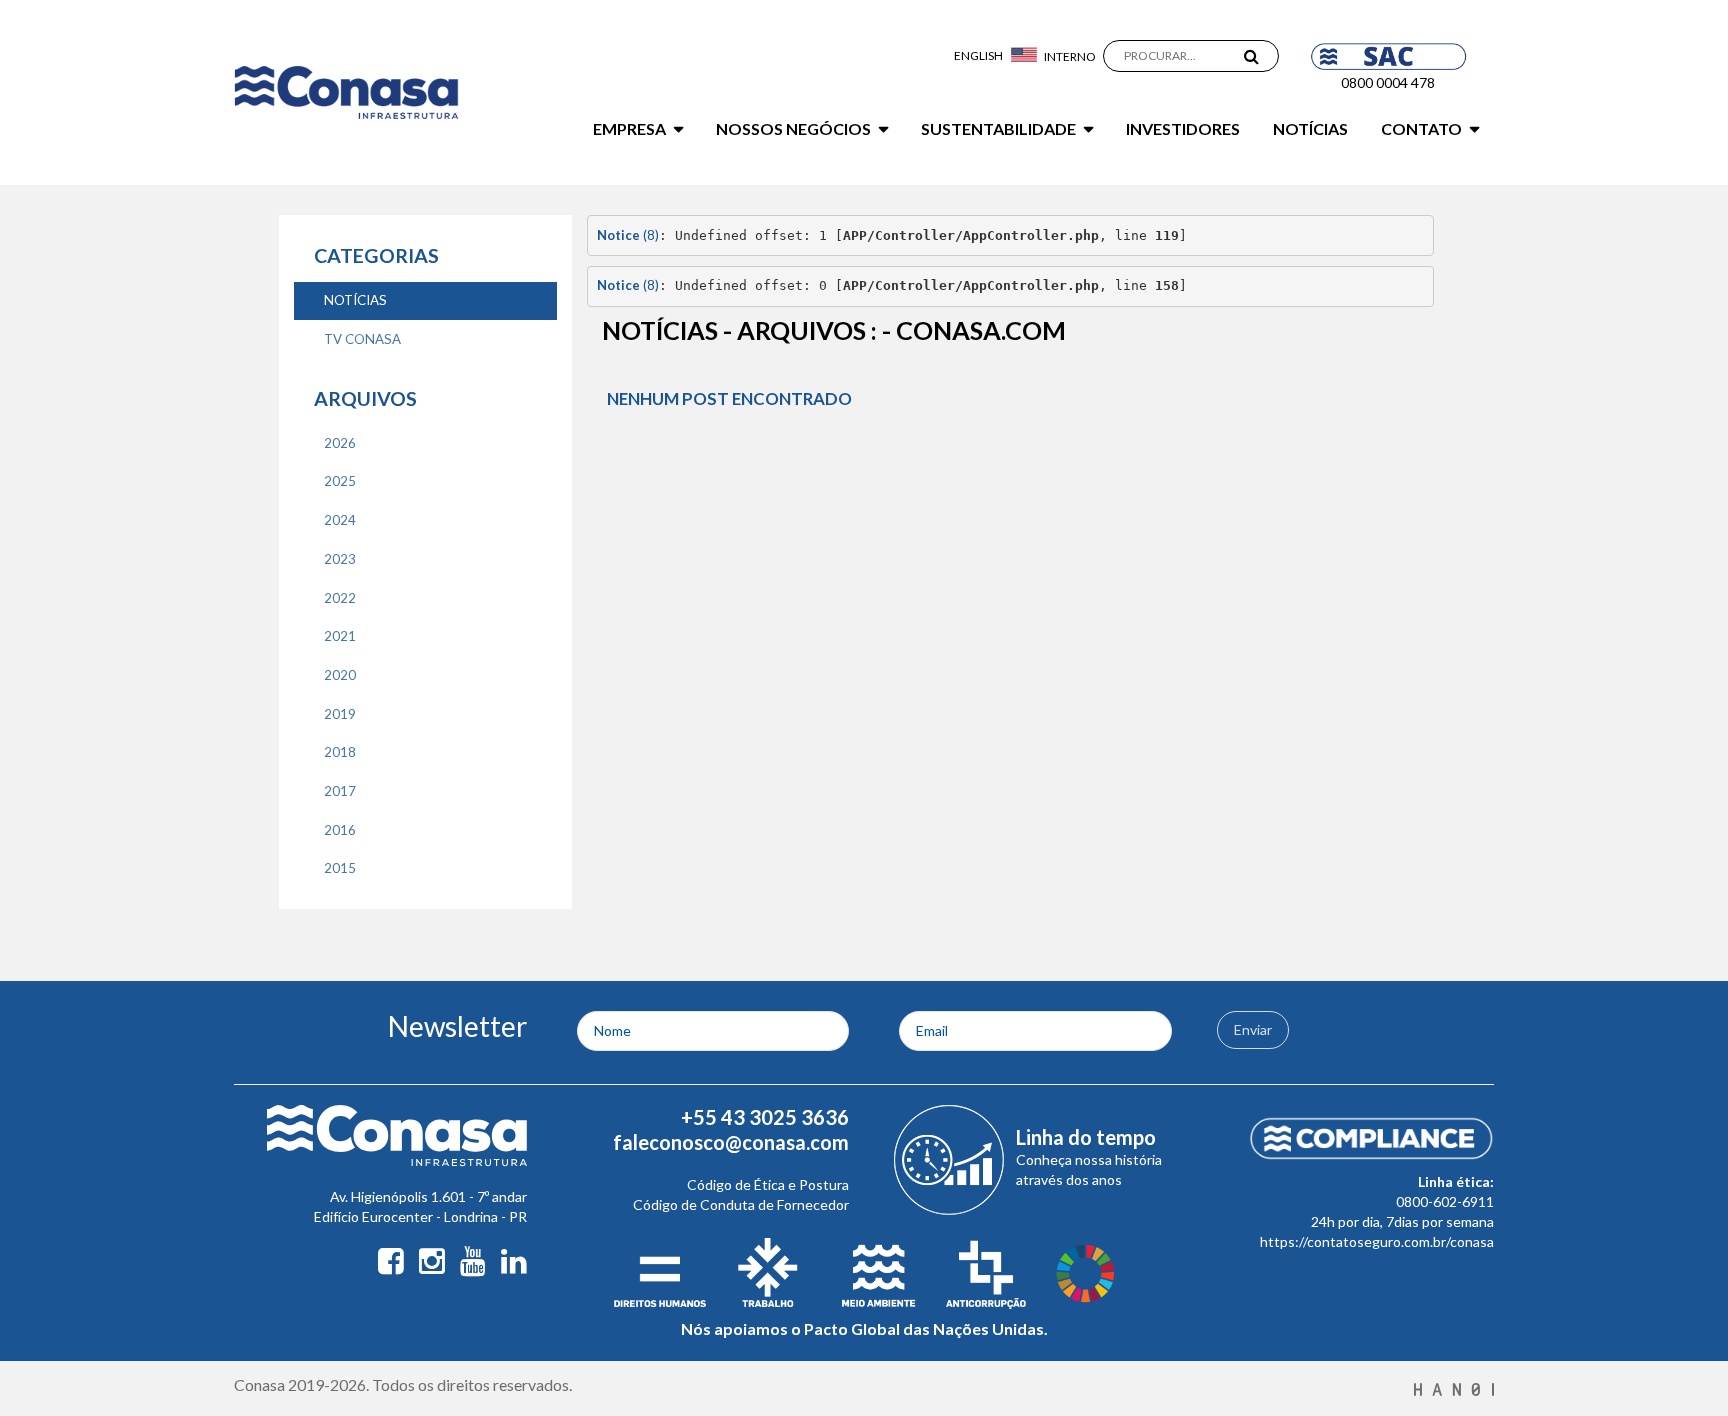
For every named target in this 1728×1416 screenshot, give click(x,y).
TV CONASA (362, 339)
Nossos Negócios (793, 128)
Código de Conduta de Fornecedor (741, 1204)
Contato (1421, 128)
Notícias (1310, 128)
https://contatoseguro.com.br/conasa (1377, 1241)
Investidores (1183, 128)
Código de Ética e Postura (768, 1184)
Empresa (629, 128)
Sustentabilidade (998, 128)
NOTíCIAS (355, 300)
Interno (1070, 56)
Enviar (1253, 1029)
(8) (628, 235)
